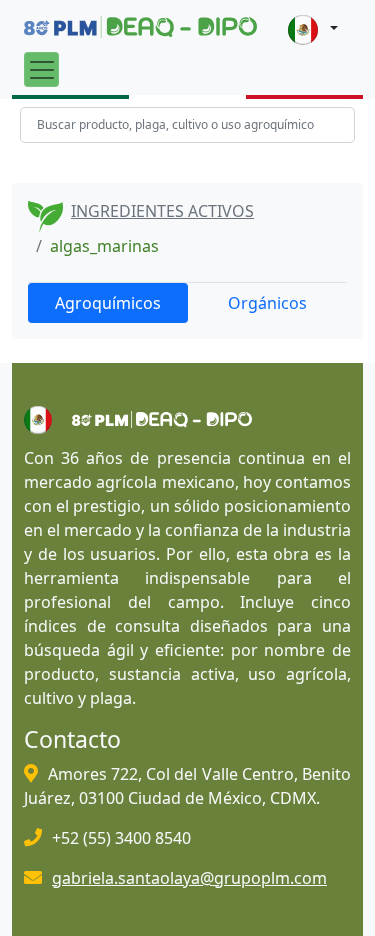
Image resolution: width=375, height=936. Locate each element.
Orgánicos (267, 303)
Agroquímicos (108, 303)
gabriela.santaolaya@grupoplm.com (189, 878)
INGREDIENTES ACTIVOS (162, 211)
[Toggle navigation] (41, 69)
